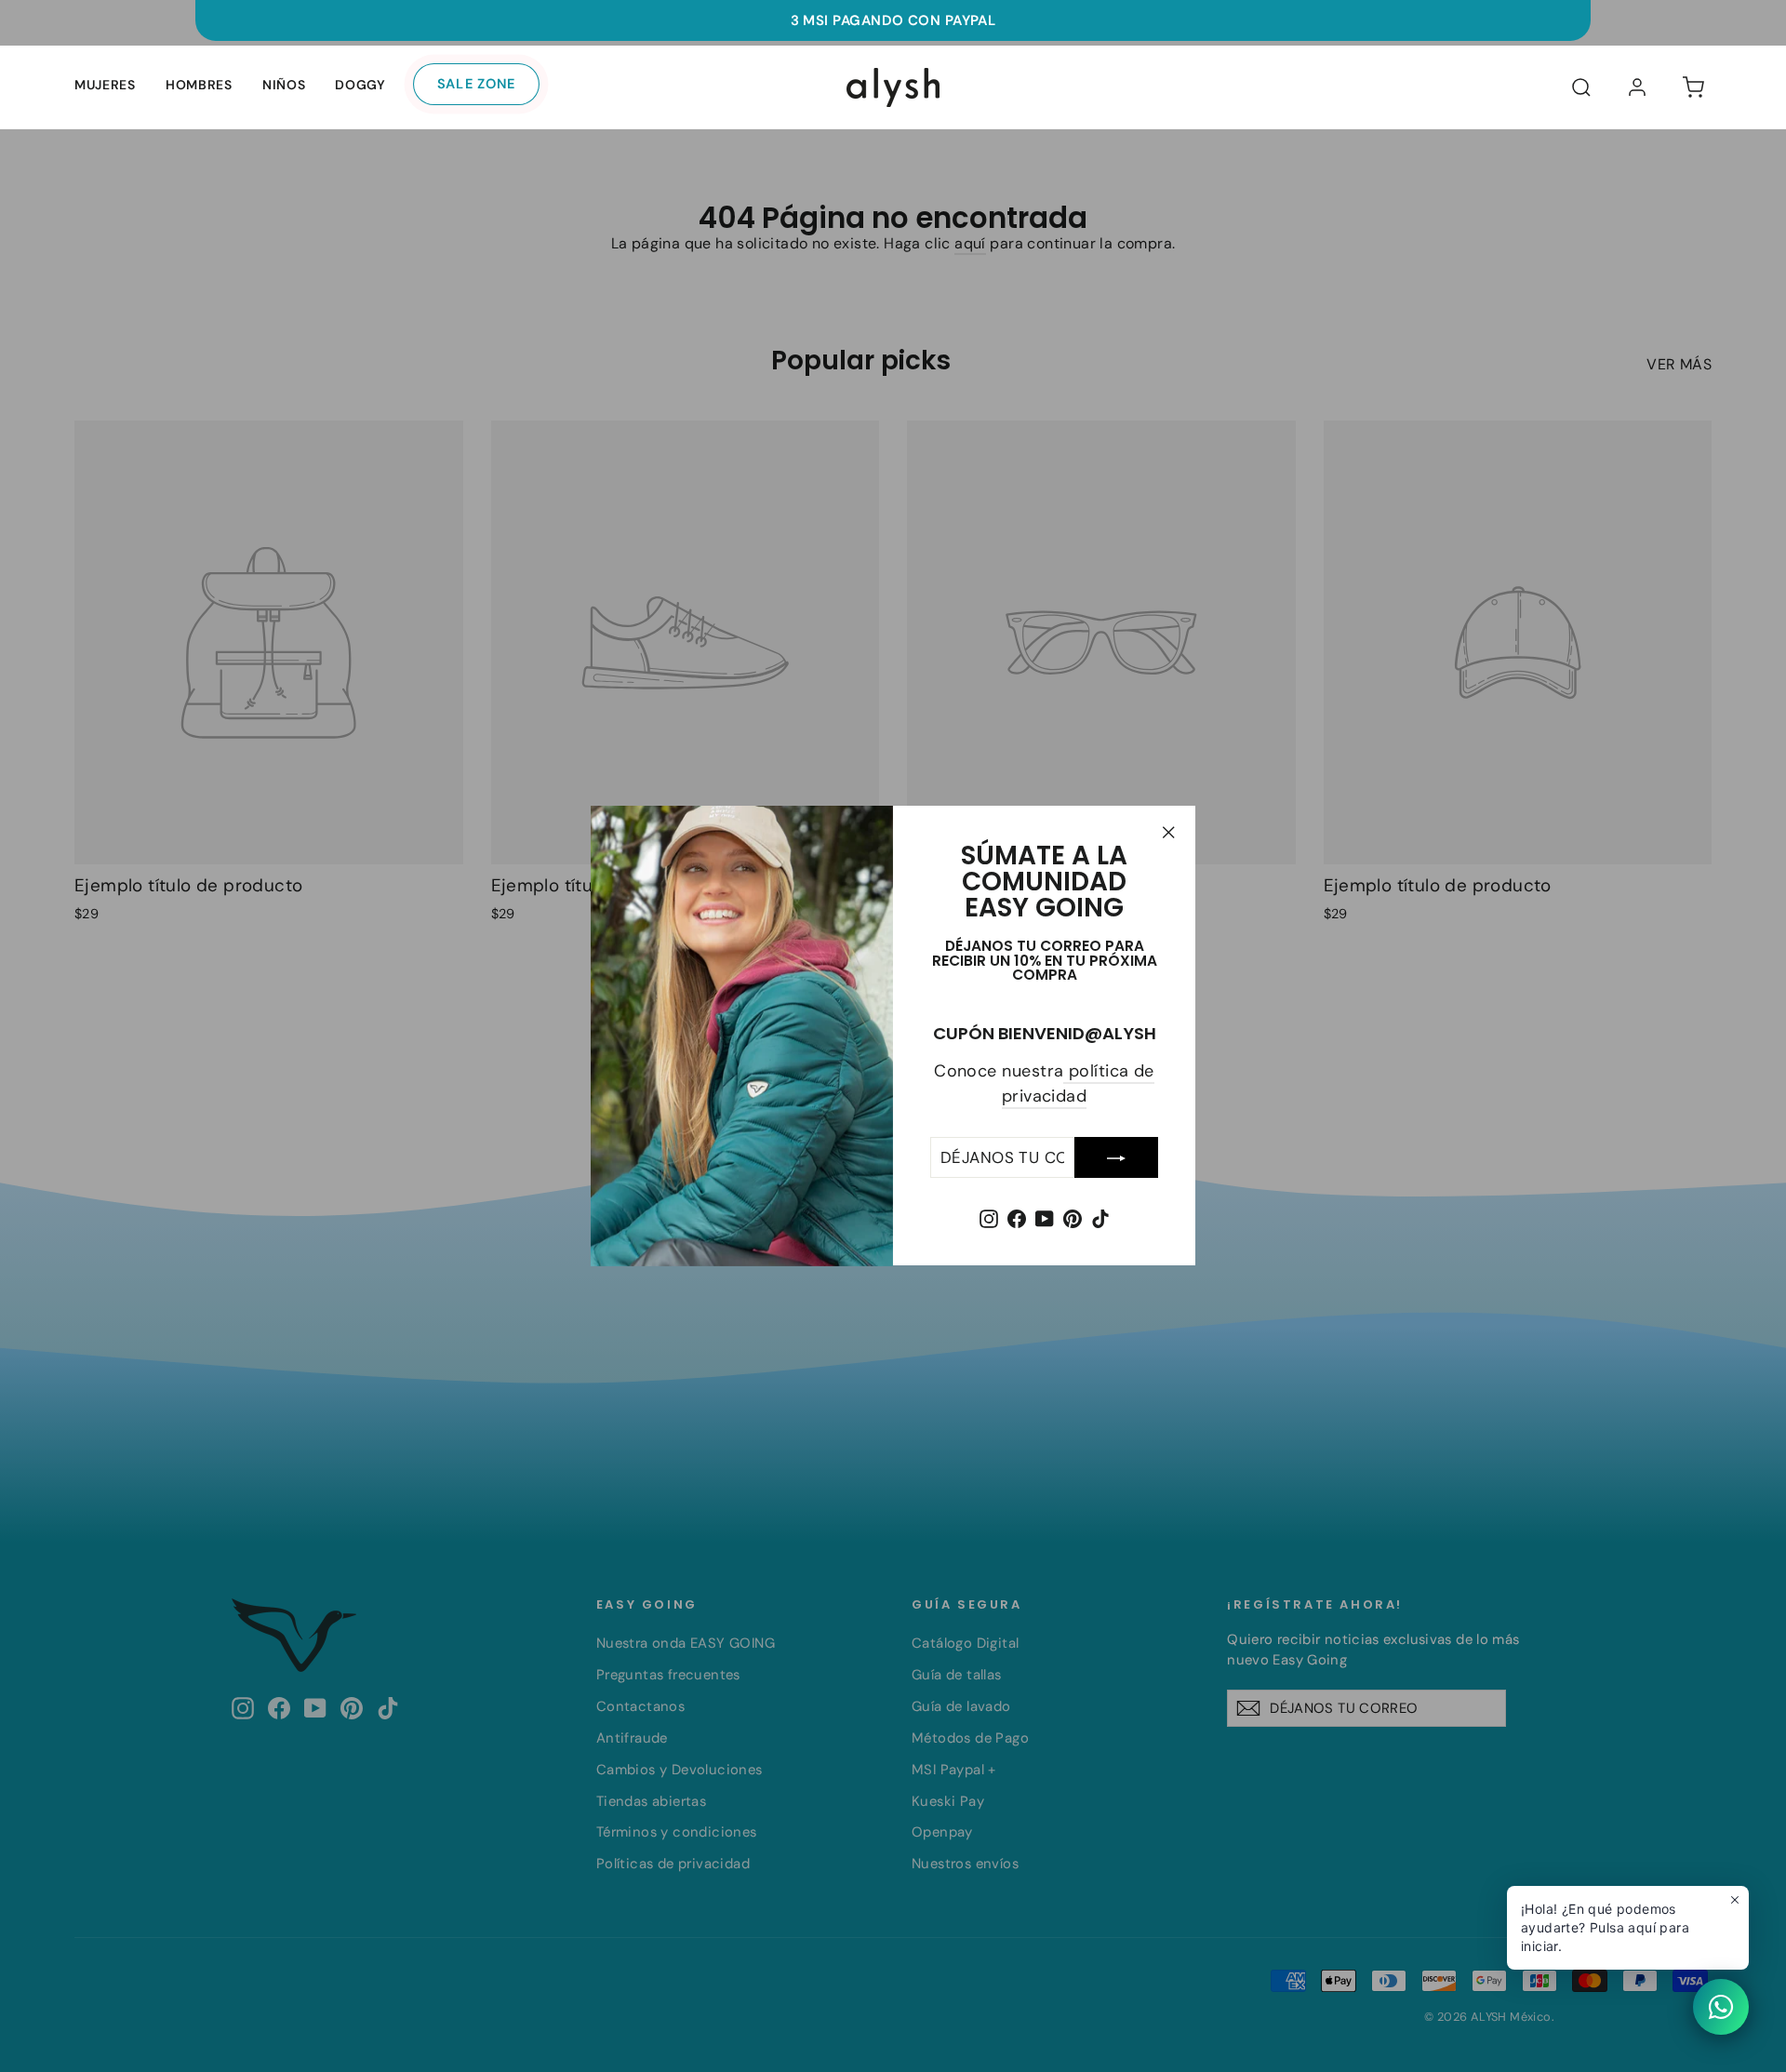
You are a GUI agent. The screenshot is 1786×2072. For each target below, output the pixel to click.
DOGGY (360, 85)
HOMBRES (199, 85)
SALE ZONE (477, 84)
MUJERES (105, 85)
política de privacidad (1078, 1084)
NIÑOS (284, 85)
